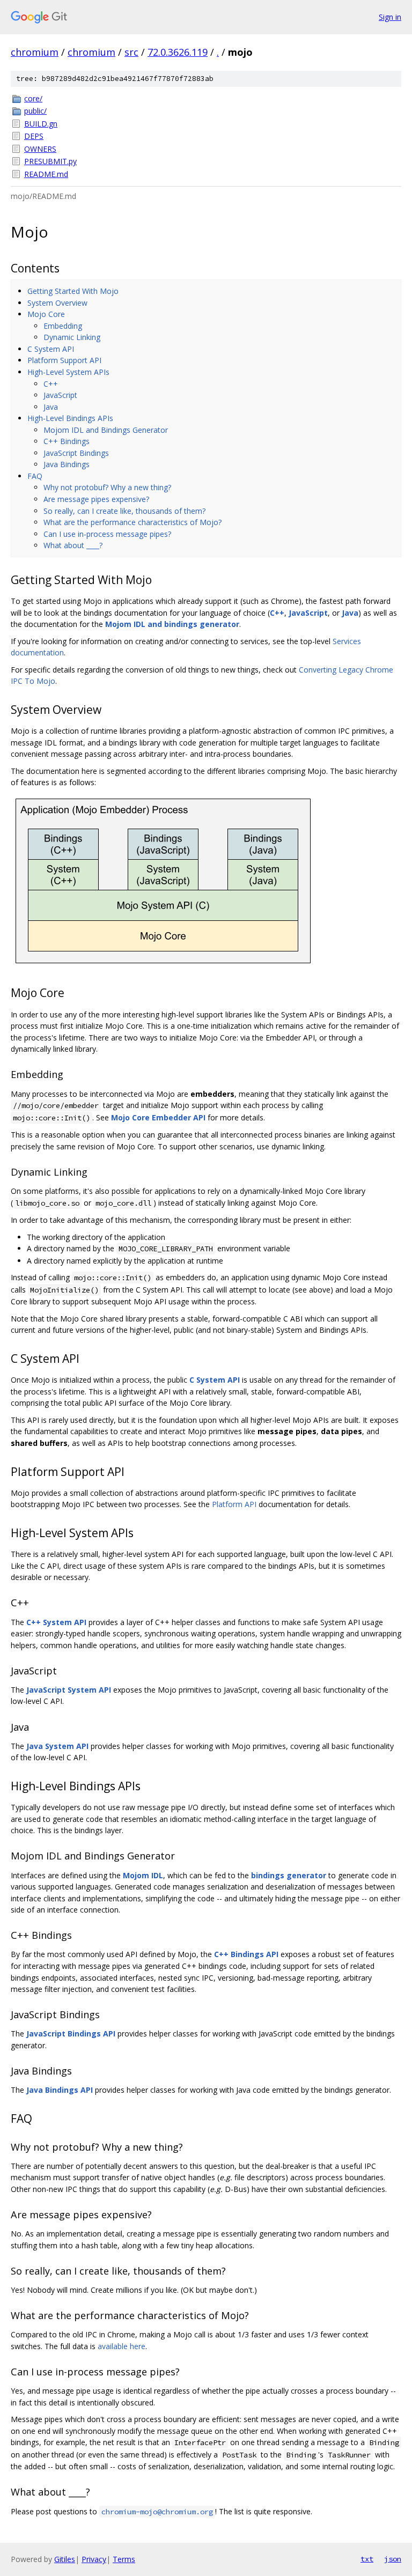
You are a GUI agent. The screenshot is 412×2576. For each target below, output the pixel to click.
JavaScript (60, 395)
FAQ (35, 476)
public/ (35, 111)
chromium (35, 52)
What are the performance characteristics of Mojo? (133, 522)
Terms (124, 2559)
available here (122, 2346)
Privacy (94, 2559)
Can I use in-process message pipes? (107, 534)
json (393, 2559)
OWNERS (40, 149)
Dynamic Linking (72, 337)
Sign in (390, 17)
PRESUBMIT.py (50, 161)
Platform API (234, 1504)
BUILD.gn (41, 124)
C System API (51, 349)
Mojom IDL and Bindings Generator (106, 430)
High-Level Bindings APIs (70, 418)
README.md (46, 174)
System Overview (57, 303)
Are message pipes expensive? (96, 499)
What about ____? (73, 545)
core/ (33, 98)
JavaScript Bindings (76, 453)
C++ (51, 384)
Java (51, 407)
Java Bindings (67, 464)
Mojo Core (46, 314)
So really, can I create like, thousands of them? (124, 511)
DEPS (34, 136)
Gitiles (65, 2559)
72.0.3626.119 (178, 52)
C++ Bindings (67, 441)
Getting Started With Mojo (73, 291)
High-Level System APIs (68, 372)
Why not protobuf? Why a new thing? (107, 487)
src (131, 52)
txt (367, 2559)
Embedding (63, 326)
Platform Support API (64, 360)
